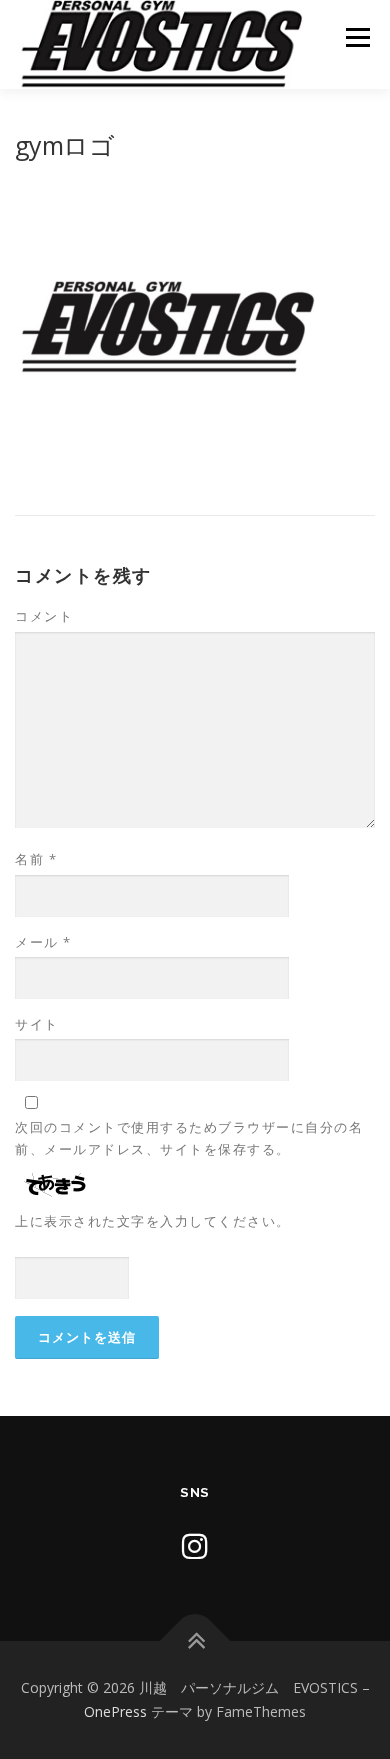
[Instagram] (195, 1545)
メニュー (357, 37)
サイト (37, 1024)
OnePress (115, 1711)
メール (43, 942)
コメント (44, 616)
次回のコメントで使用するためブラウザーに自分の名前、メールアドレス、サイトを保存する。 (189, 1138)
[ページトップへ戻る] (195, 1641)
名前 (36, 859)
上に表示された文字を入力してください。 (153, 1221)
